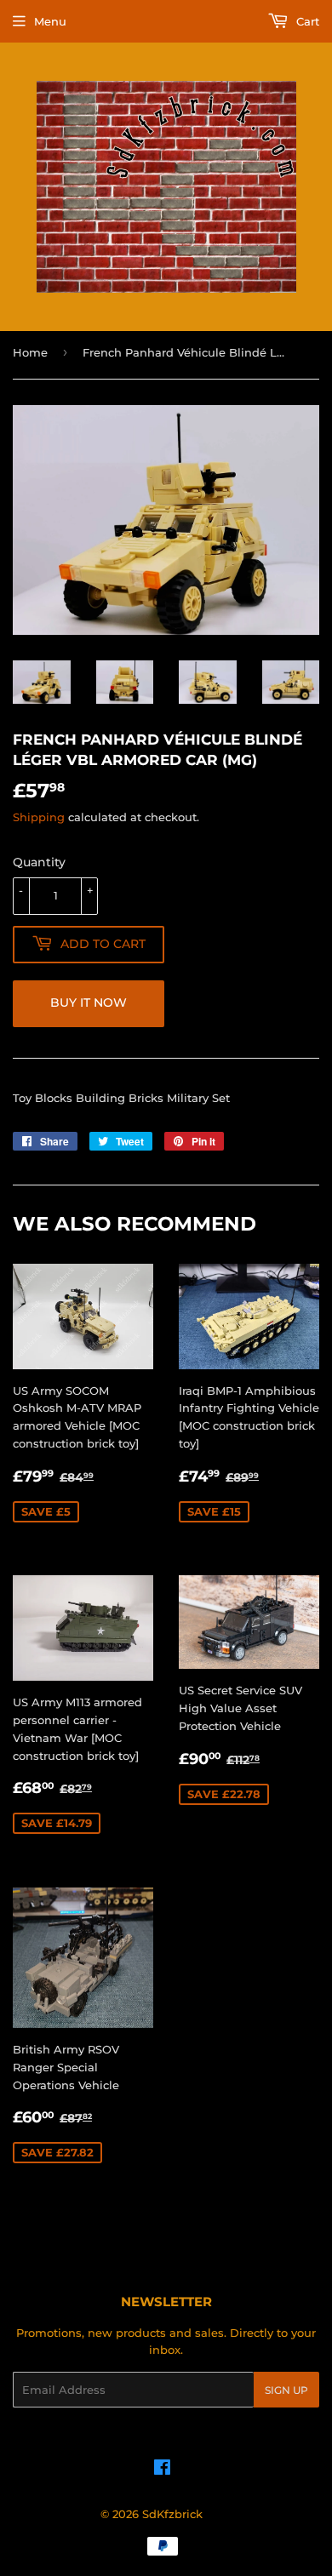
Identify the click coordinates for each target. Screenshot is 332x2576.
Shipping (39, 817)
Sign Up (286, 2390)
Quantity (39, 862)
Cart (306, 21)
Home (30, 352)
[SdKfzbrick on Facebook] (162, 2470)
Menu (50, 21)
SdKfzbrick (172, 2514)
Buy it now (89, 1002)
